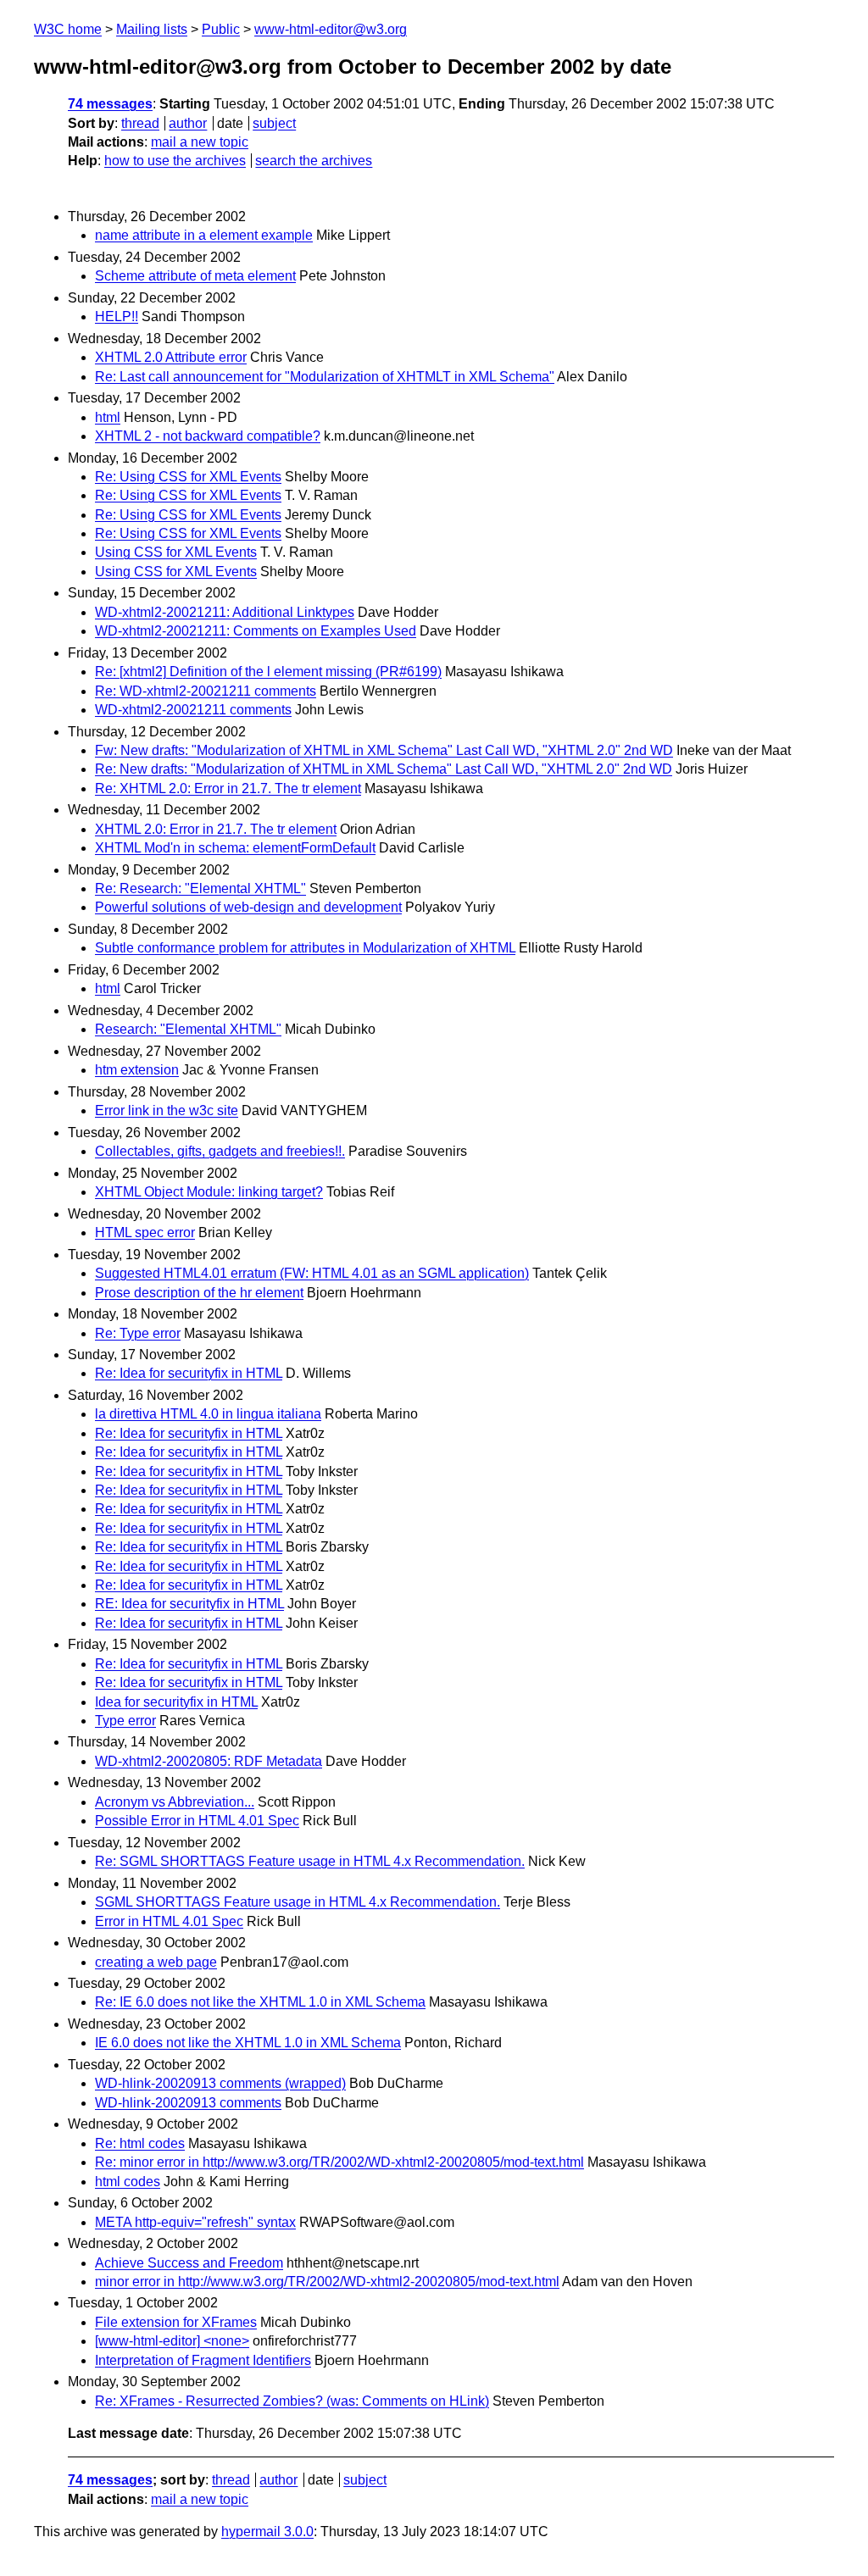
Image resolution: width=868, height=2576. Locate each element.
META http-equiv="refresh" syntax (195, 2222)
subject (274, 123)
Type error (125, 1721)
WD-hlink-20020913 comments (188, 2103)
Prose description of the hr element (199, 1293)
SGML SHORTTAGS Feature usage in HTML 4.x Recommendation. (298, 1902)
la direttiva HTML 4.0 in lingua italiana (208, 1414)
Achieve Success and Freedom (189, 2263)
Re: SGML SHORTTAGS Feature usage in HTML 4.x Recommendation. (310, 1861)
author (188, 123)
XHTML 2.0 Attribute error (171, 357)
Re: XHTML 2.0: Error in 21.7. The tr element (228, 788)
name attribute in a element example (204, 235)
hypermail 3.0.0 (267, 2532)
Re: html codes (140, 2143)
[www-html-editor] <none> (172, 2341)
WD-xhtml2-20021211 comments (193, 710)
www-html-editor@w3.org (331, 29)
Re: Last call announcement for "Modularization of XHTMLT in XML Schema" (325, 377)
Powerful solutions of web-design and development (248, 907)
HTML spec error (145, 1232)
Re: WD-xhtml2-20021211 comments (206, 691)
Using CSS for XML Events (176, 552)
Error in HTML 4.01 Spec (169, 1921)
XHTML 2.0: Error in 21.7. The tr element (216, 829)
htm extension (137, 1070)
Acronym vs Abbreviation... (175, 1802)
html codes (128, 2182)
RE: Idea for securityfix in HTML (189, 1604)
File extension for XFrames (176, 2322)
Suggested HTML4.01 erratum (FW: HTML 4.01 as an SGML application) (312, 1273)
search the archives (314, 161)
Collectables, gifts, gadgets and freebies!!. (220, 1151)
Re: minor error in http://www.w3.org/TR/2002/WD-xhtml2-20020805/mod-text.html (339, 2162)
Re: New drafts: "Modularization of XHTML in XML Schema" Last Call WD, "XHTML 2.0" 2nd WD (384, 769)
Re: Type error (138, 1333)
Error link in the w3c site (167, 1110)
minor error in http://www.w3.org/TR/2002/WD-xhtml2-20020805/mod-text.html (327, 2282)
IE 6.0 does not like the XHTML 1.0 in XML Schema (248, 2043)
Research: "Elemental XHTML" (188, 1029)
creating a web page (156, 1962)
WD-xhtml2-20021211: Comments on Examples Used (256, 631)
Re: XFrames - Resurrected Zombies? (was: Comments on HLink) (292, 2401)
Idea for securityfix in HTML (176, 1702)
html (108, 417)
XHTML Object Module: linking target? (209, 1192)
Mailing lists (152, 29)
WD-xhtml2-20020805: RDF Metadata (209, 1761)
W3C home (68, 29)
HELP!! (117, 316)
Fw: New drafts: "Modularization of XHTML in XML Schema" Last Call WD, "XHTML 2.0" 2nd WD (384, 750)
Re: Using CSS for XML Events (188, 477)
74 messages (110, 104)
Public (221, 29)
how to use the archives (175, 161)
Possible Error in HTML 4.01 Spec (197, 1821)
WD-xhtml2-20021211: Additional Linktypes (225, 612)
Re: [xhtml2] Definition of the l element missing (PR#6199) (268, 672)
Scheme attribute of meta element (195, 276)
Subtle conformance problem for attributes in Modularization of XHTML (305, 948)
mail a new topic (200, 142)
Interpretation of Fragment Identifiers (203, 2360)
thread (140, 123)
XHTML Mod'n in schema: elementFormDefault (235, 848)
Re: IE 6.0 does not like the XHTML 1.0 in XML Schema (260, 2002)
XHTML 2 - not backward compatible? (208, 436)
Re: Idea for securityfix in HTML (189, 1373)
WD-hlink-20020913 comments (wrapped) (220, 2083)
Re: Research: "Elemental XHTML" (200, 888)
